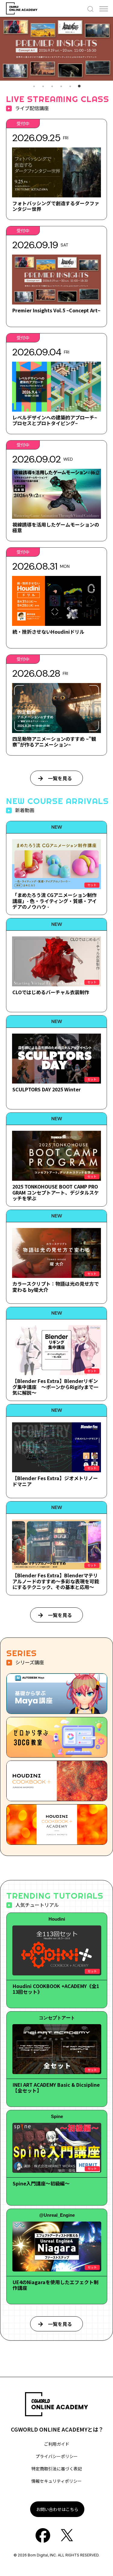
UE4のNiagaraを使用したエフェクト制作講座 (56, 2285)
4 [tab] (61, 86)
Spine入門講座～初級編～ (41, 2183)
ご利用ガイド (57, 2444)
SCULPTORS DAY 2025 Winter (47, 1089)
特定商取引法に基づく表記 (57, 2469)
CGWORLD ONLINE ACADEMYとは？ (57, 2429)
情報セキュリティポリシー (56, 2481)
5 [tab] (70, 86)
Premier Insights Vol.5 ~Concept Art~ (56, 310)
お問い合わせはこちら (57, 2509)
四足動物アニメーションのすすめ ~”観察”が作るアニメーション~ (54, 742)
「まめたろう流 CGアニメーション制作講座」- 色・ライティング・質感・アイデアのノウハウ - (55, 901)
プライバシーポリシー (57, 2456)
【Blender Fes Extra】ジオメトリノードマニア (55, 1481)
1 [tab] (34, 86)
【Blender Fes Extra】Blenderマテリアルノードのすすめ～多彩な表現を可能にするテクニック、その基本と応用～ (56, 1581)
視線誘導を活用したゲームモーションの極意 (56, 527)
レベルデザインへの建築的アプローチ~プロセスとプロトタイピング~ (55, 420)
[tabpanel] (56, 49)
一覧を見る (60, 778)
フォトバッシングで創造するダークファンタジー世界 (56, 206)
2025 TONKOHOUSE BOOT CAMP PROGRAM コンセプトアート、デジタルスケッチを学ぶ (56, 1192)
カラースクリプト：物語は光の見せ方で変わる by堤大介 (56, 1286)
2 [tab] (43, 86)
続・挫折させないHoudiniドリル (48, 632)
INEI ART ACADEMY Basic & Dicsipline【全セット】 (56, 2087)
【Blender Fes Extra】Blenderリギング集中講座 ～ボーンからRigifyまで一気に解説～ (55, 1387)
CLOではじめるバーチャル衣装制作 (51, 992)
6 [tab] (79, 86)
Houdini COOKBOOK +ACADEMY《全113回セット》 (56, 1989)
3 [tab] (52, 86)
